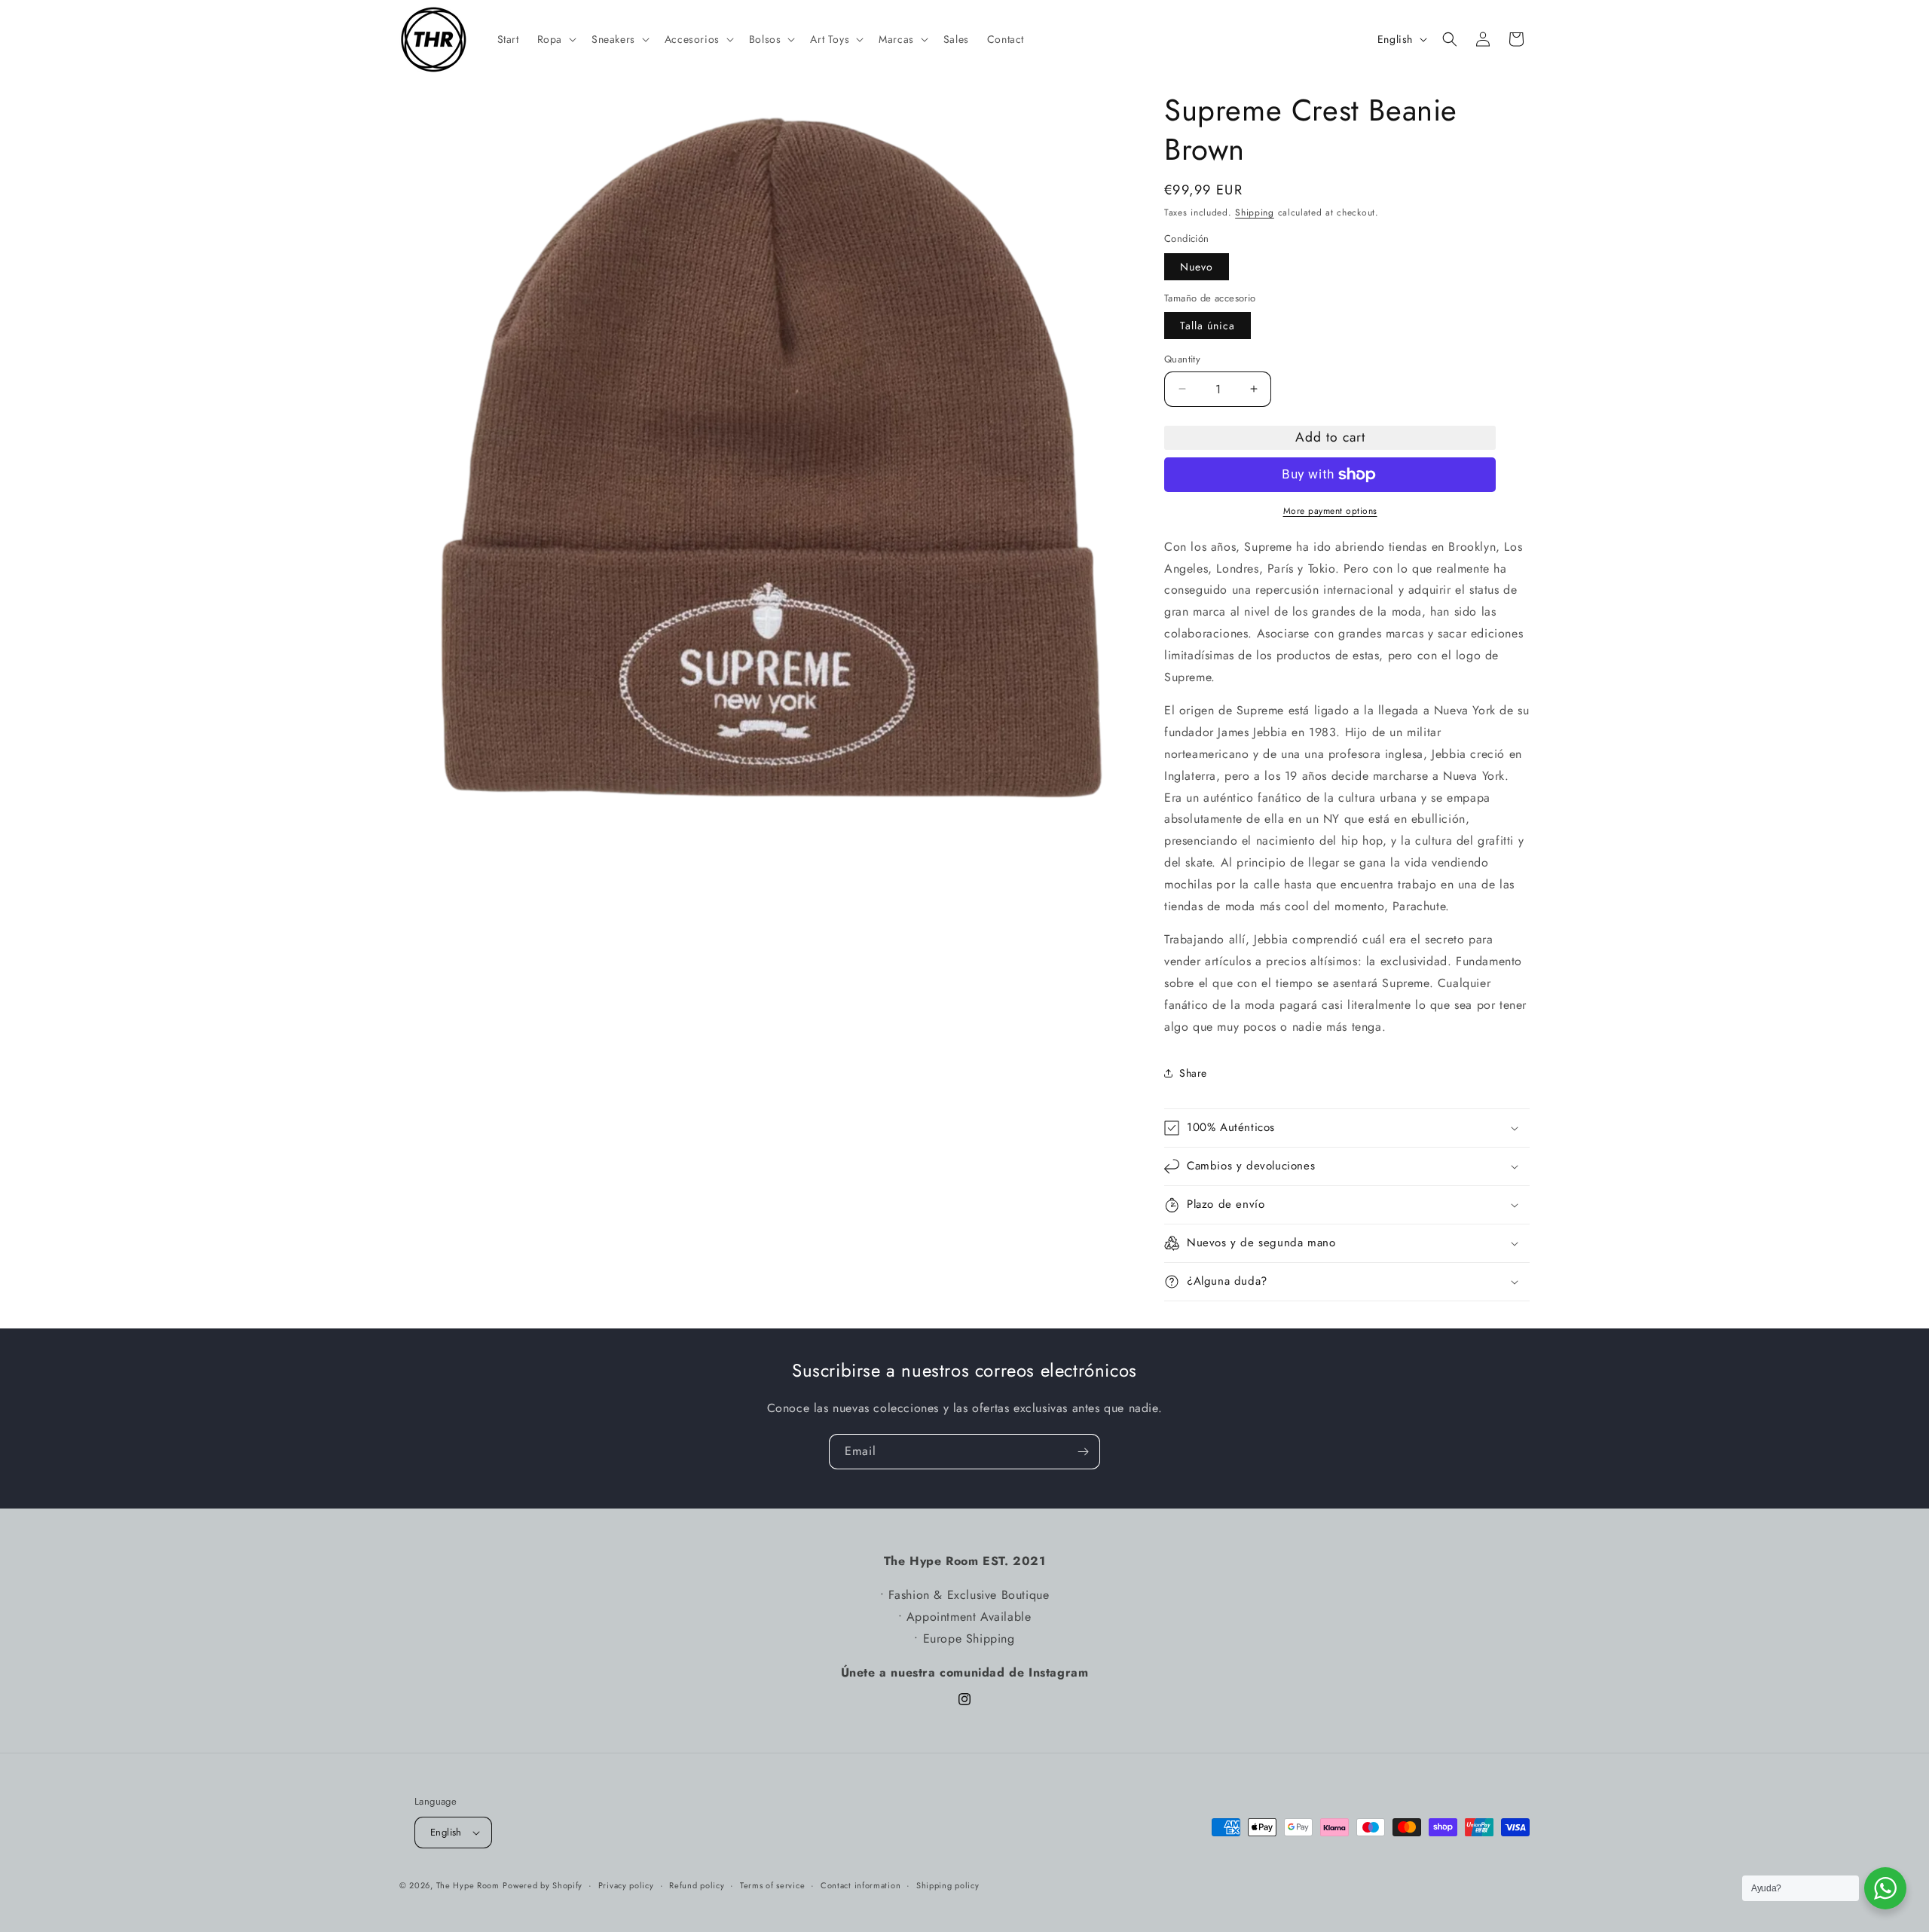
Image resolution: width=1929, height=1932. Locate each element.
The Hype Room (468, 1885)
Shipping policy (948, 1885)
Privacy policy (626, 1885)
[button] (555, 39)
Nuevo (1197, 267)
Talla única (1208, 326)
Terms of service (772, 1885)
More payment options (1330, 511)
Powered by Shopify (543, 1885)
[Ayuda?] (1885, 1888)
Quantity (1182, 359)
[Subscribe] (1083, 1452)
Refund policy (697, 1885)
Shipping (1255, 212)
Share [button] (1193, 1073)
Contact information (861, 1885)
